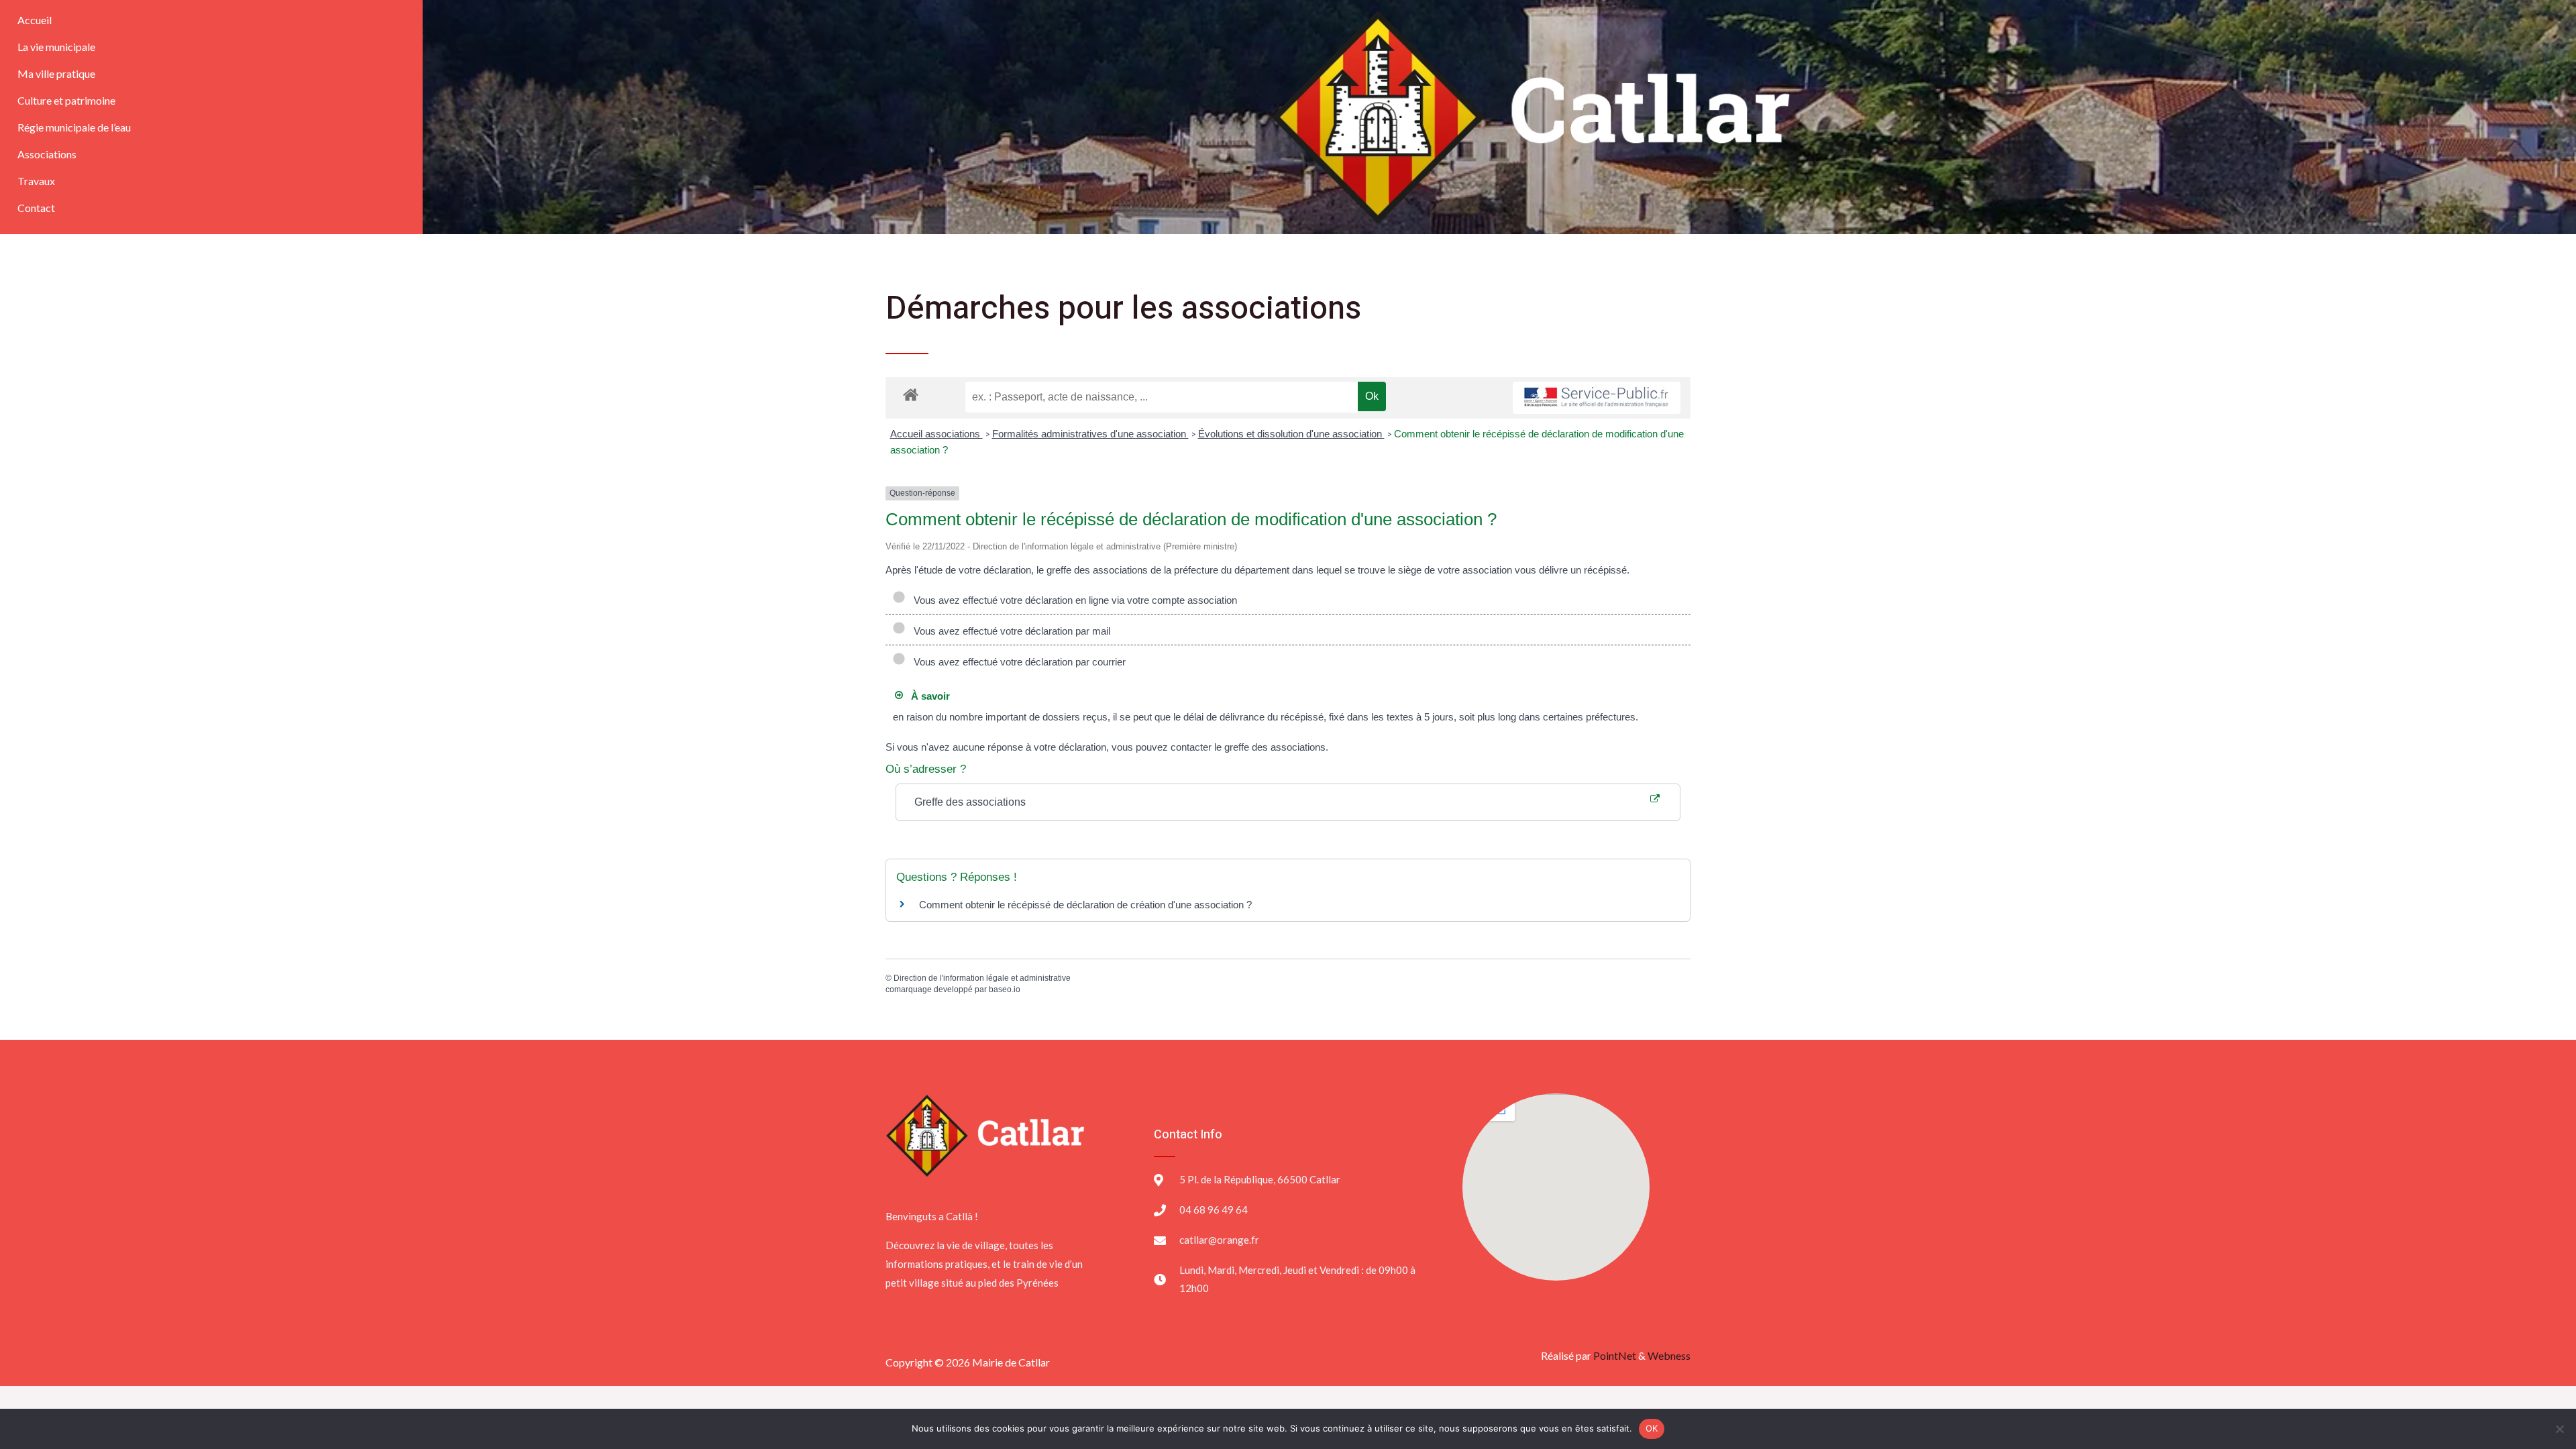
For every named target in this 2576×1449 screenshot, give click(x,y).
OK (1652, 1428)
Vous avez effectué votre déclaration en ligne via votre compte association (1073, 600)
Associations (47, 154)
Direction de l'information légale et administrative (982, 978)
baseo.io (1005, 989)
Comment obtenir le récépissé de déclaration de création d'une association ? (1085, 905)
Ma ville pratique (56, 73)
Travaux (36, 181)
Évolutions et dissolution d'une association (1291, 434)
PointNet (1615, 1355)
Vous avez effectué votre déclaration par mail (1009, 631)
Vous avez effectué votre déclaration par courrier (1017, 662)
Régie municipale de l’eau (74, 127)
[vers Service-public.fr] (1597, 398)
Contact (36, 208)
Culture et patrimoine (66, 100)
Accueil (35, 20)
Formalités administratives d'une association (1090, 434)
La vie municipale (56, 47)
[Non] (2559, 1429)
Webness (1669, 1355)
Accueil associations (936, 434)
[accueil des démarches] (911, 394)
